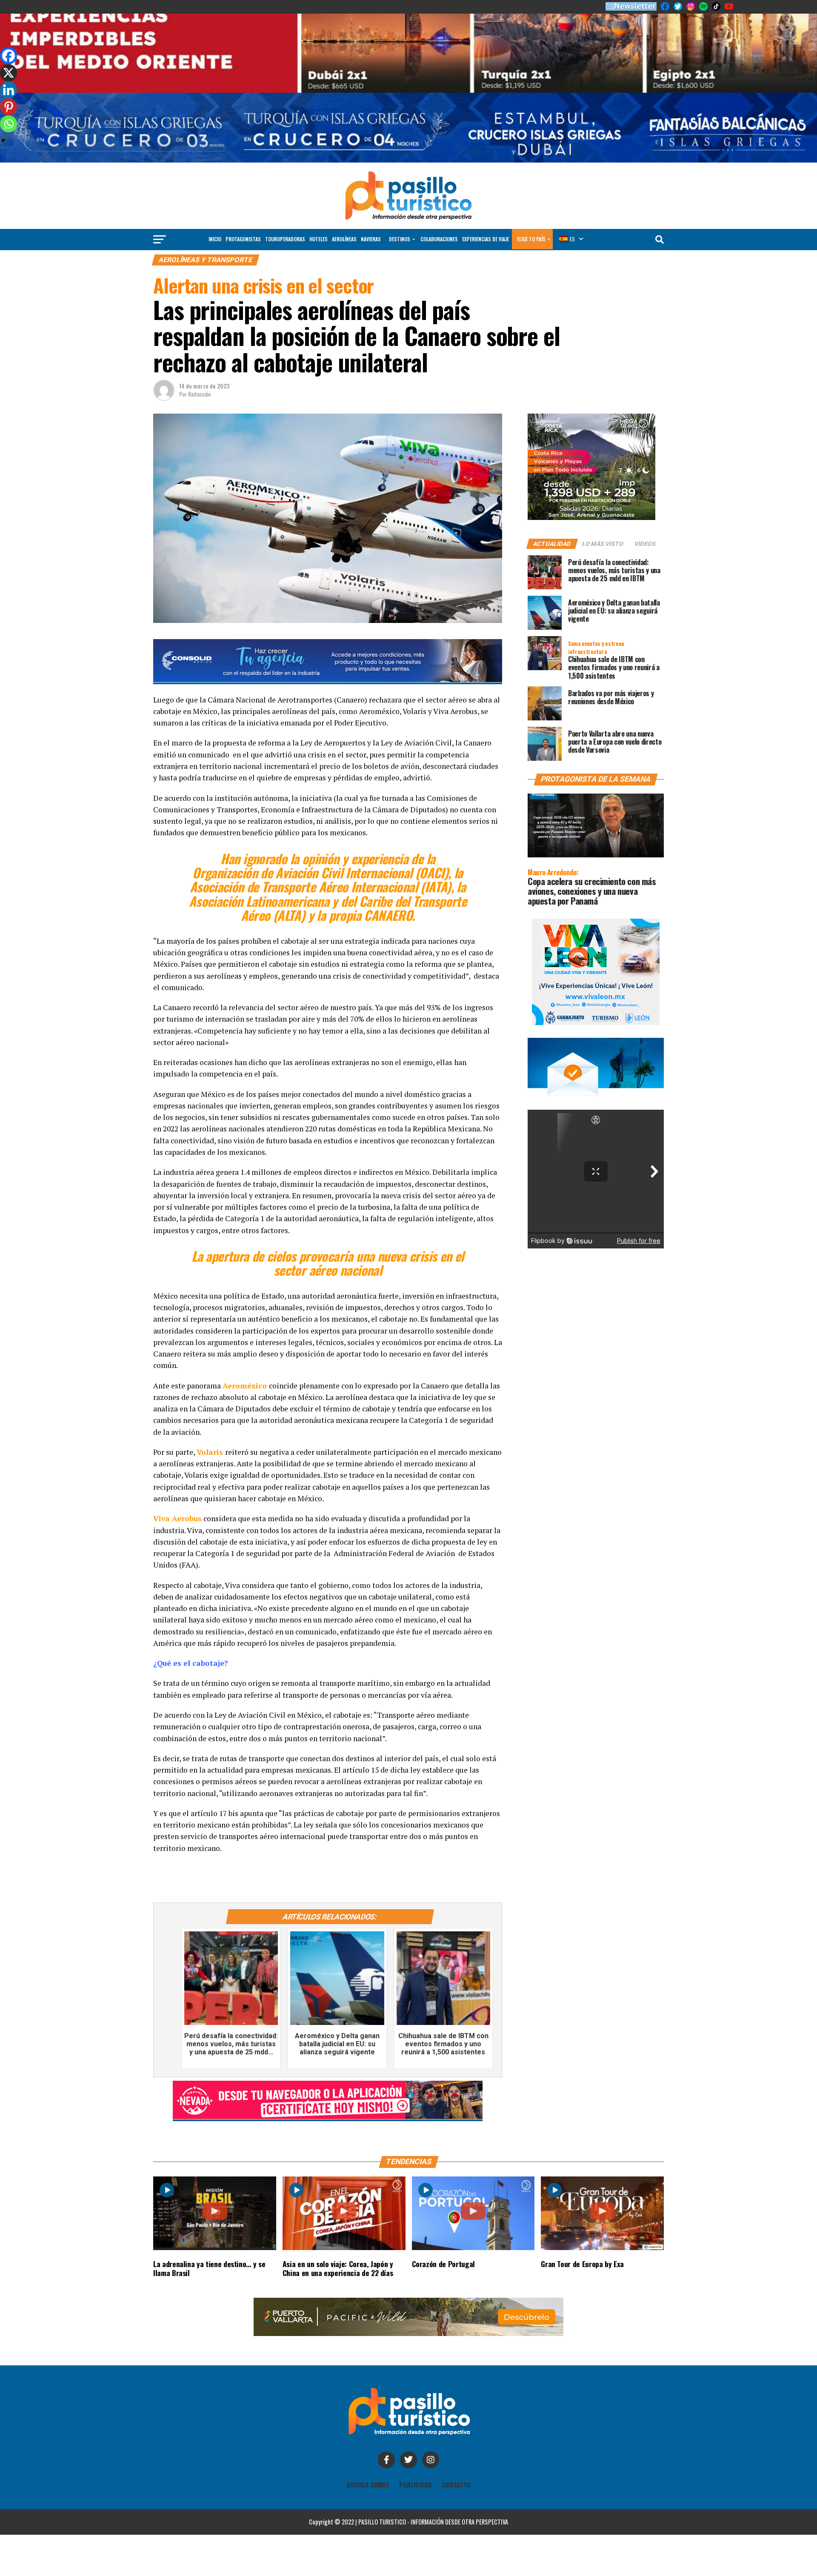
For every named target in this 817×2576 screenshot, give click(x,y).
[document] (408, 1288)
